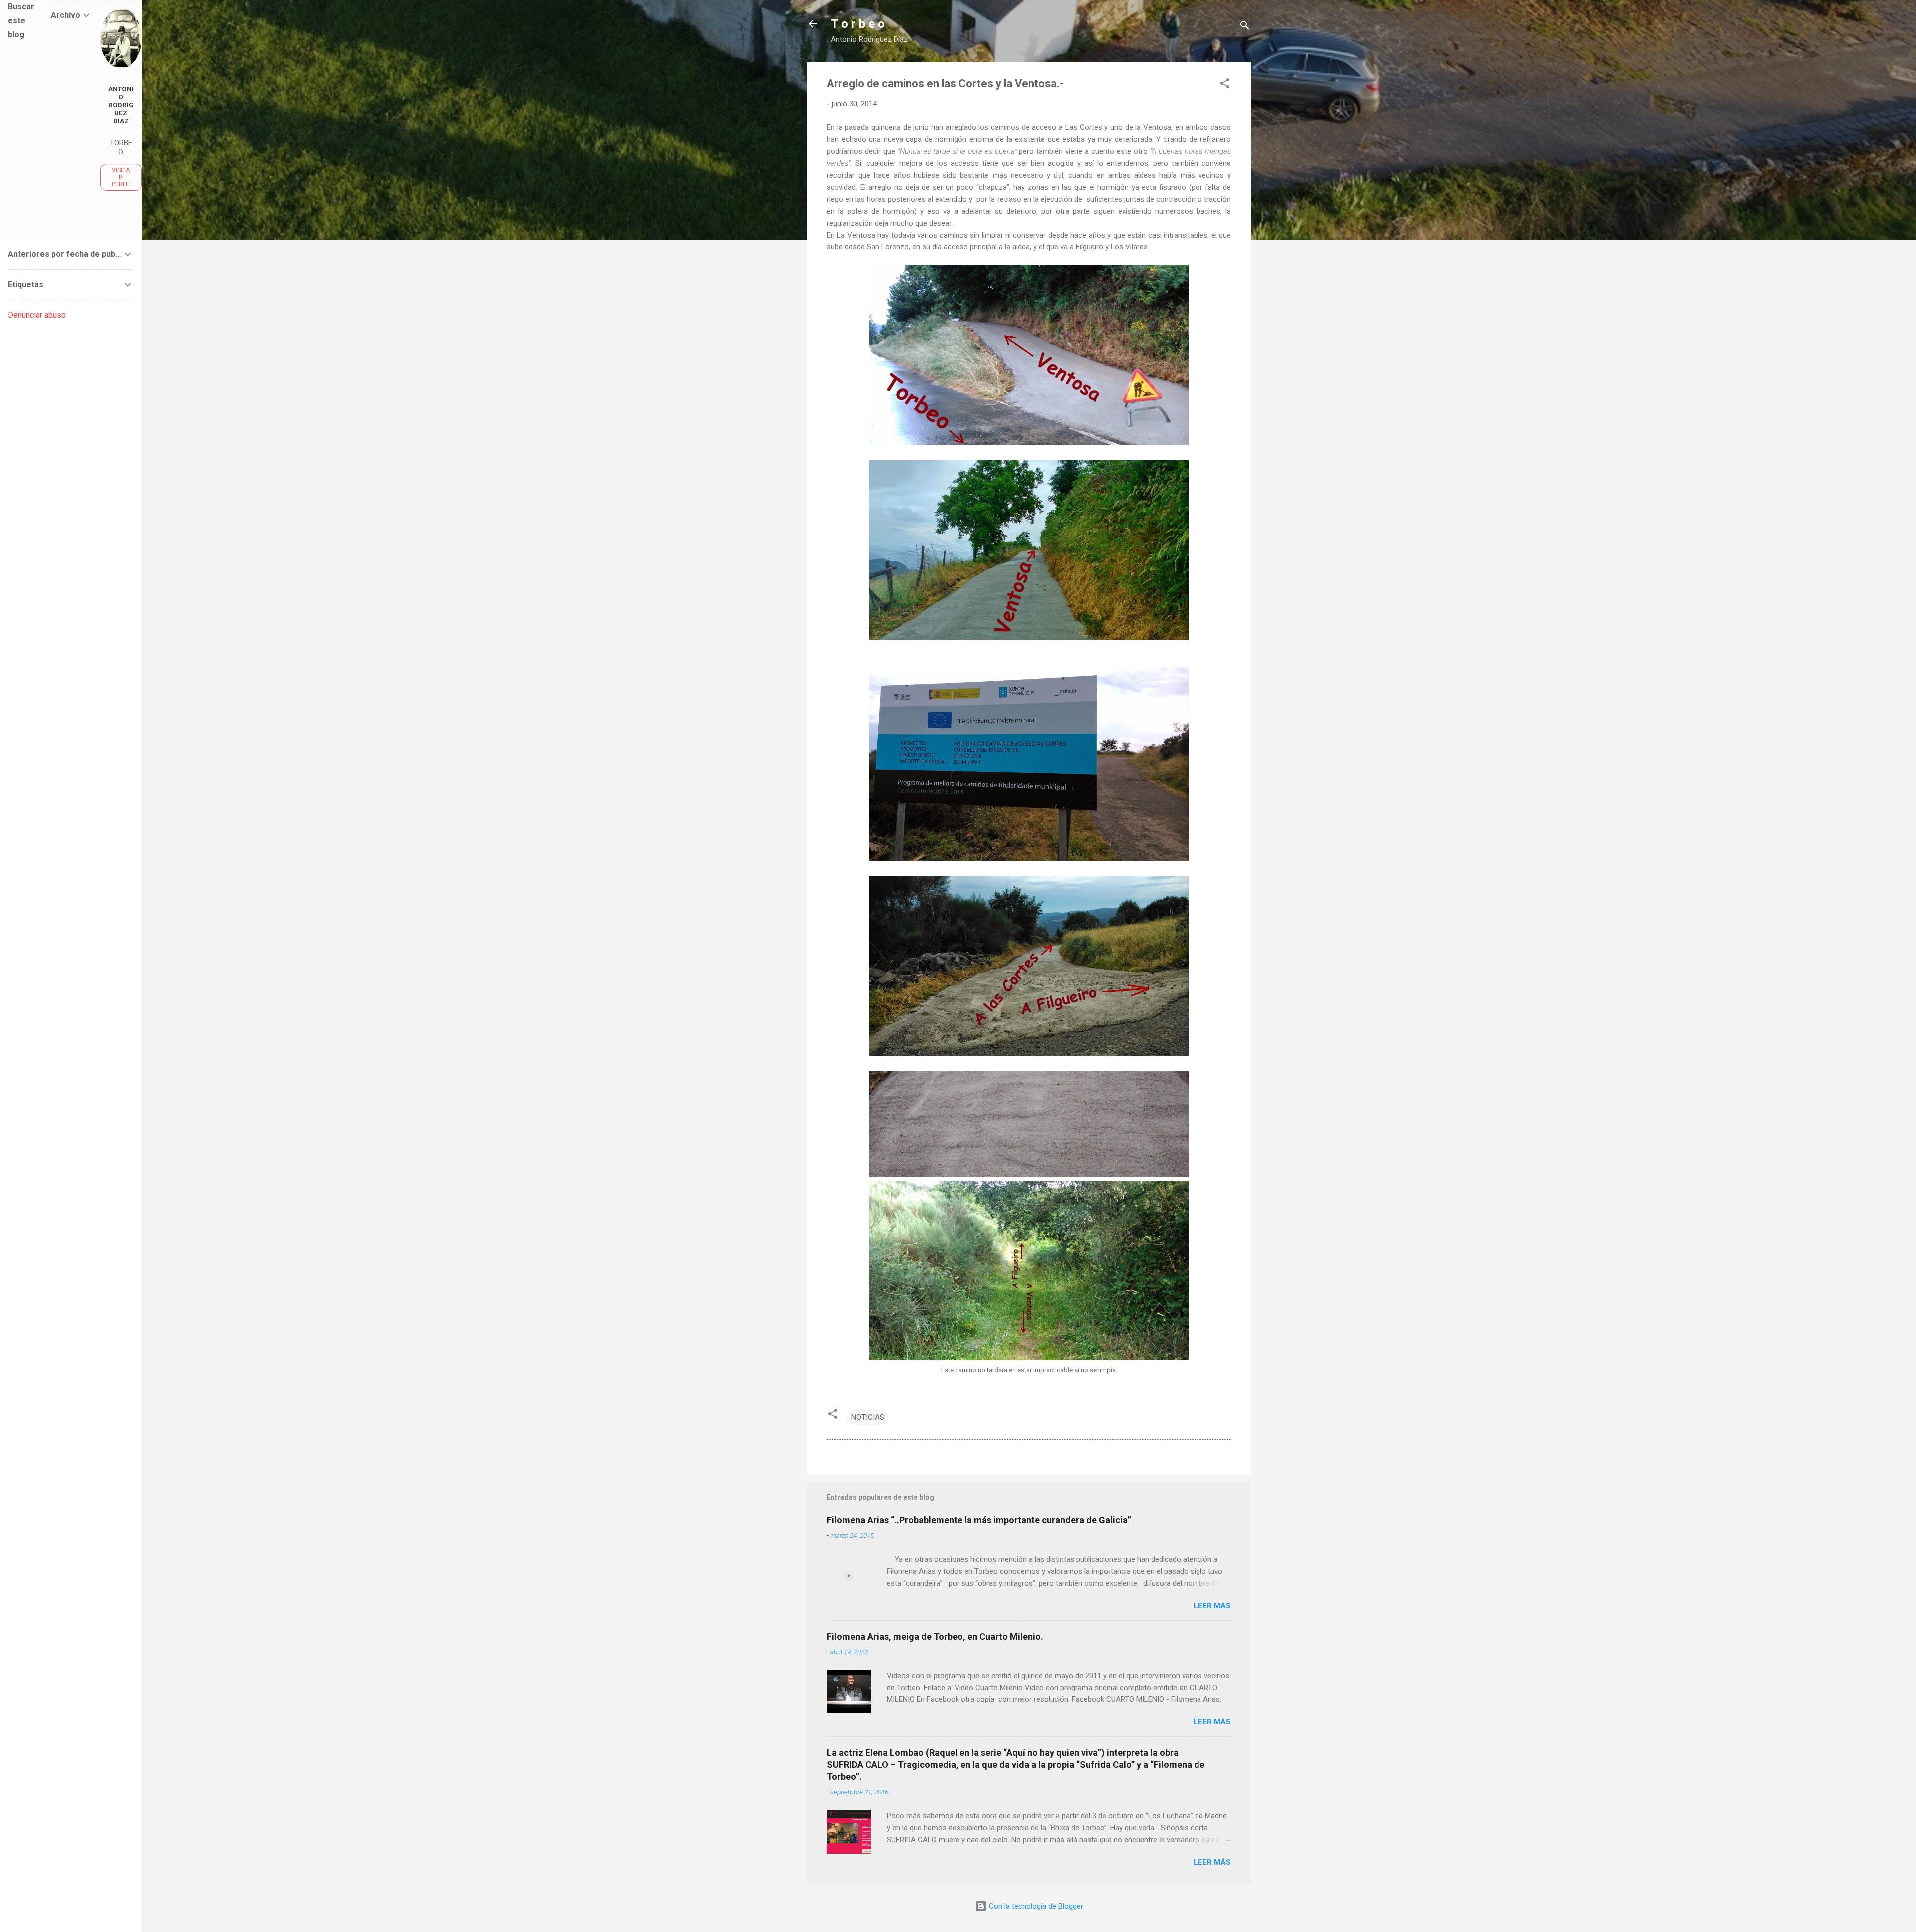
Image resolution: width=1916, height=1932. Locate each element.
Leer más (1212, 1606)
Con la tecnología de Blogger (1035, 1906)
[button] (1225, 85)
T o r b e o (858, 24)
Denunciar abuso (37, 315)
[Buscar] (1245, 27)
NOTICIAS (868, 1417)
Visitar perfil (121, 177)
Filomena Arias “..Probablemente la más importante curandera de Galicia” (979, 1520)
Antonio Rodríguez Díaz (121, 105)
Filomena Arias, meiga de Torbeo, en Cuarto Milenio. (935, 1636)
